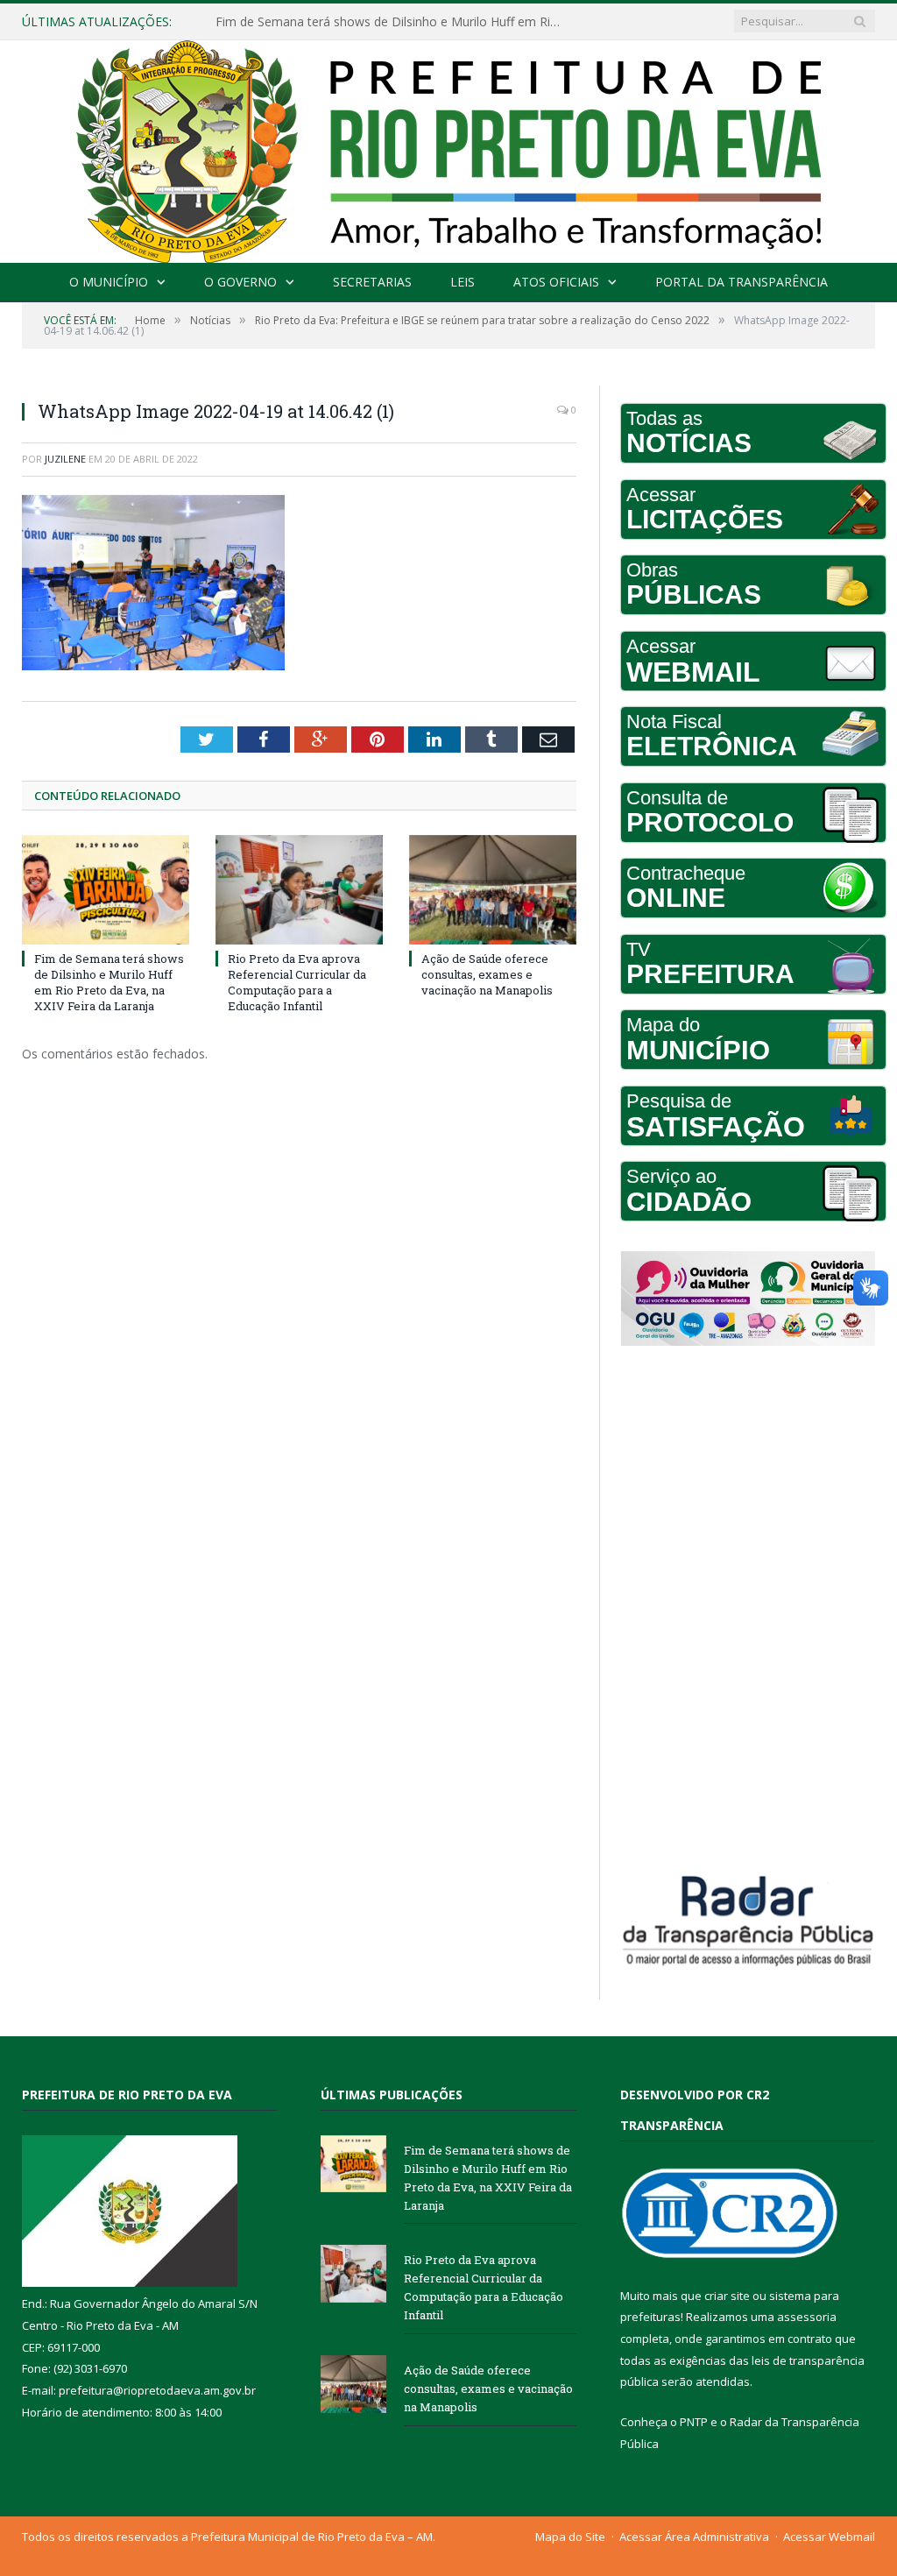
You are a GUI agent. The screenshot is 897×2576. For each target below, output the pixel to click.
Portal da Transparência (742, 282)
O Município (109, 282)
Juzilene (65, 459)
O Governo (240, 282)
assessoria (807, 2317)
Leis (463, 282)
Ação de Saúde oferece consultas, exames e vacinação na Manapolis (487, 974)
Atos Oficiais (556, 282)
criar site (727, 2296)
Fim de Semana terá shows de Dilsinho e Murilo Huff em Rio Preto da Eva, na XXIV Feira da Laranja (109, 983)
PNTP (694, 2422)
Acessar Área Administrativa (694, 2537)
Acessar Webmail (829, 2537)
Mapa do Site (570, 2537)
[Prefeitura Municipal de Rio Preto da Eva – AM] (448, 148)
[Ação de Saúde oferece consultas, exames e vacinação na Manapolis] (493, 890)
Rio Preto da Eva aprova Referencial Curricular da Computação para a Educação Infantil (395, 22)
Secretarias (372, 282)
